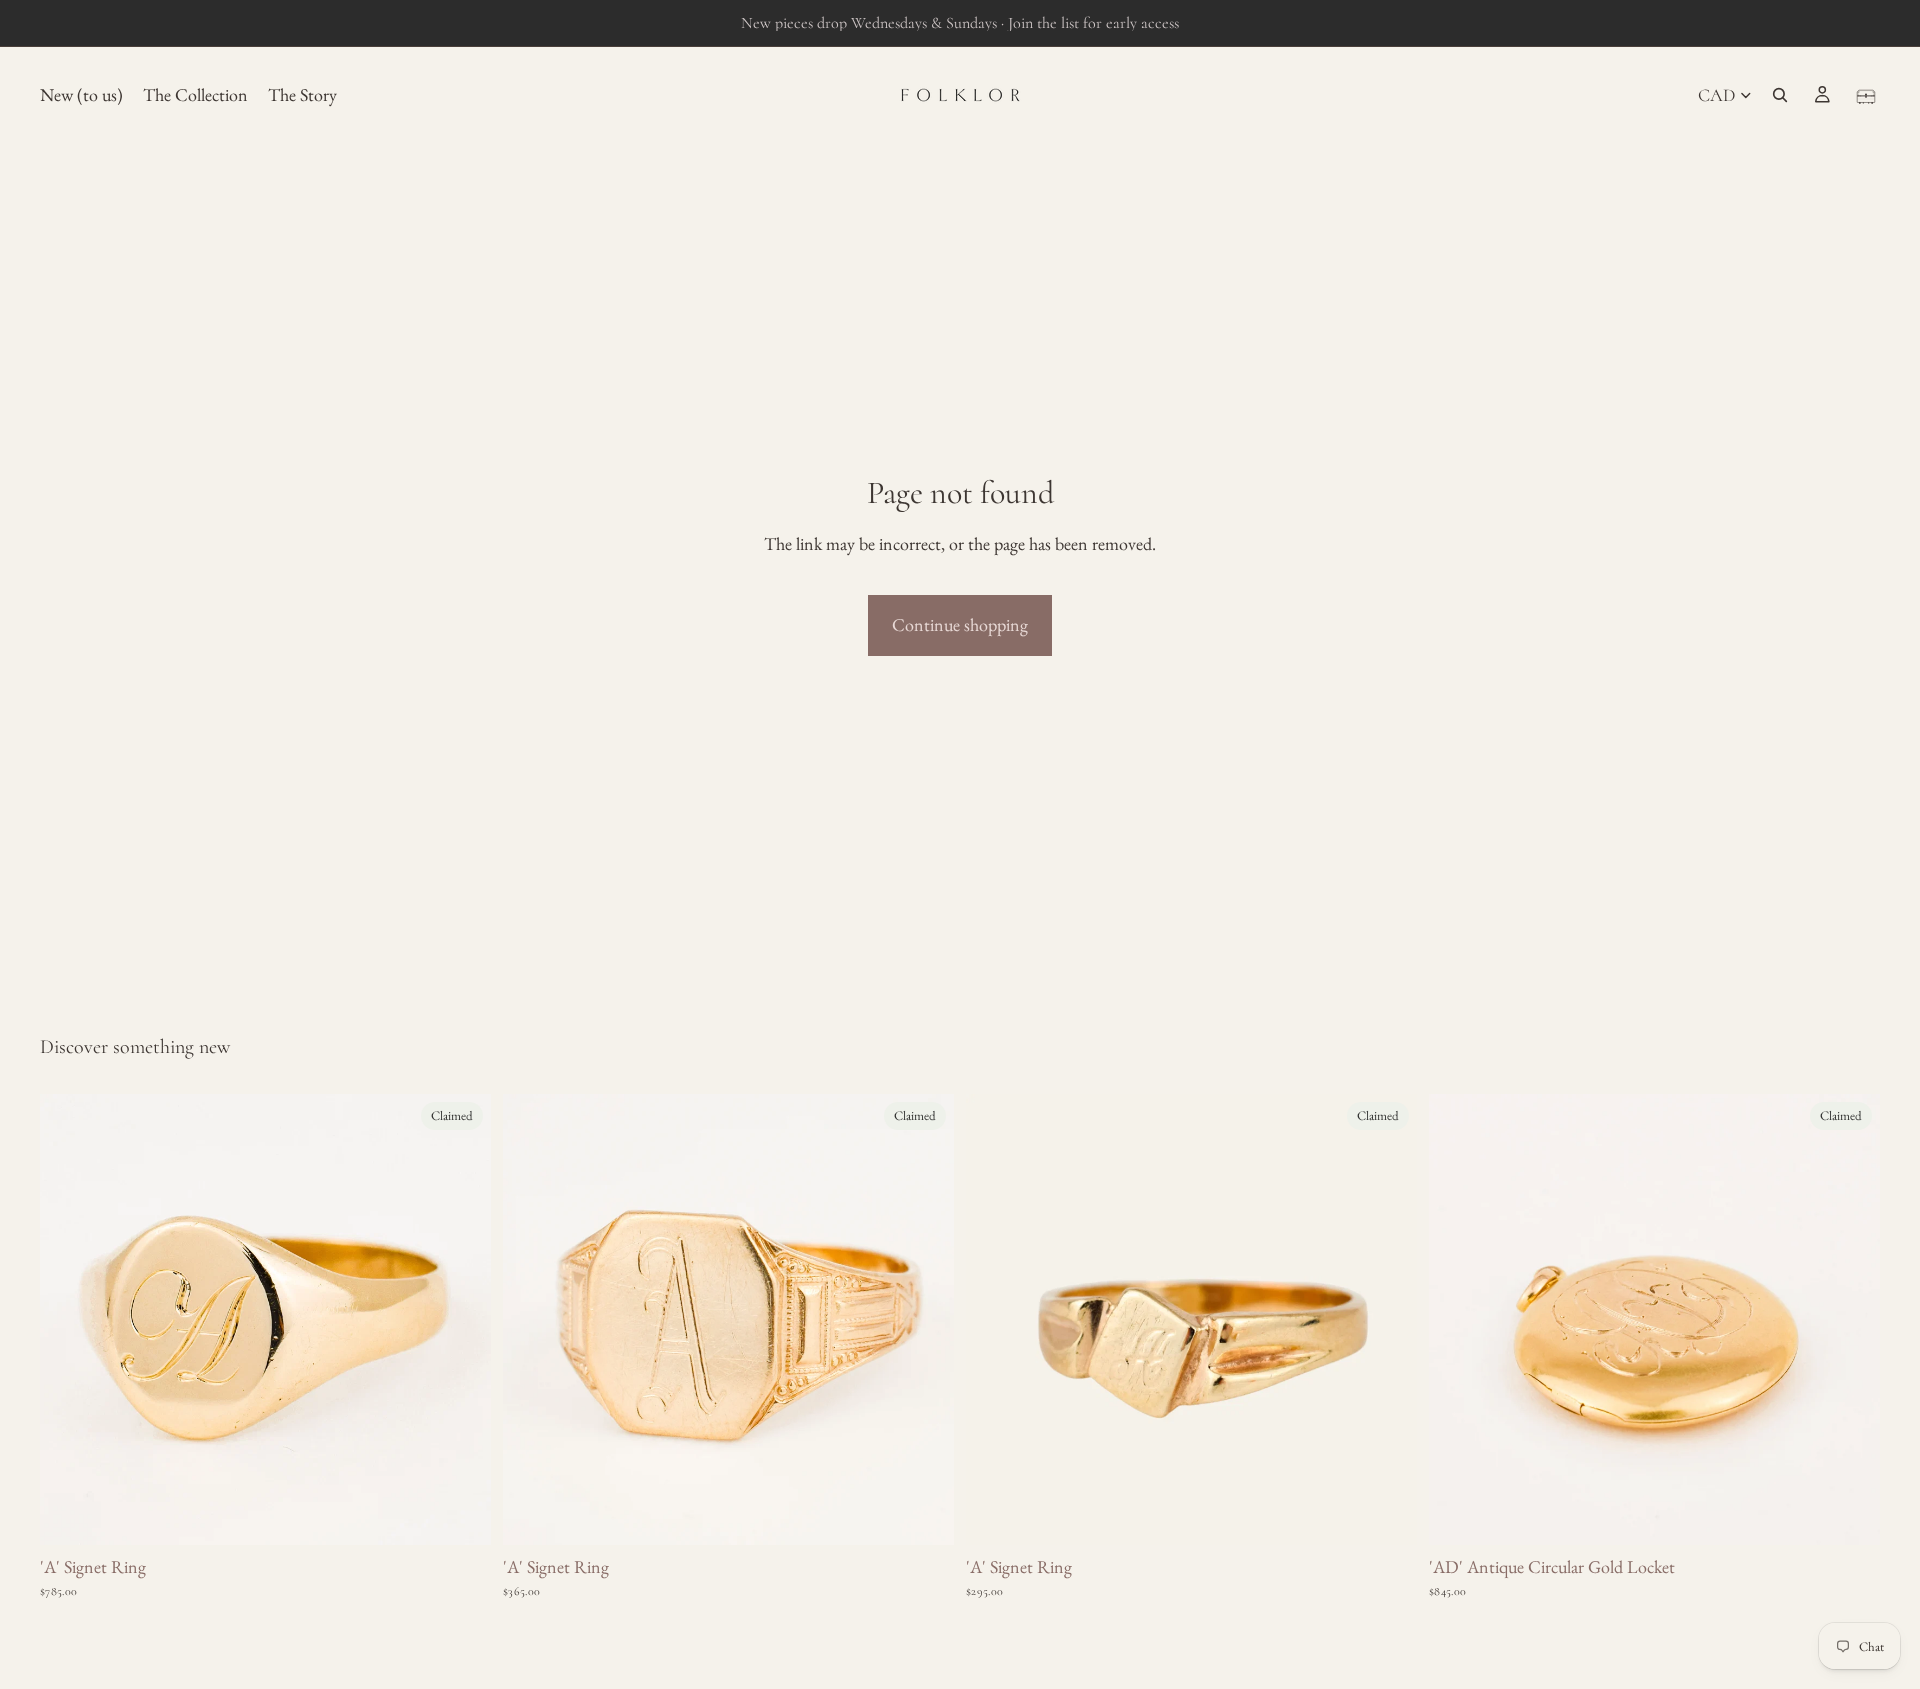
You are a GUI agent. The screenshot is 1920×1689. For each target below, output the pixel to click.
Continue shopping (960, 624)
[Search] (1780, 95)
